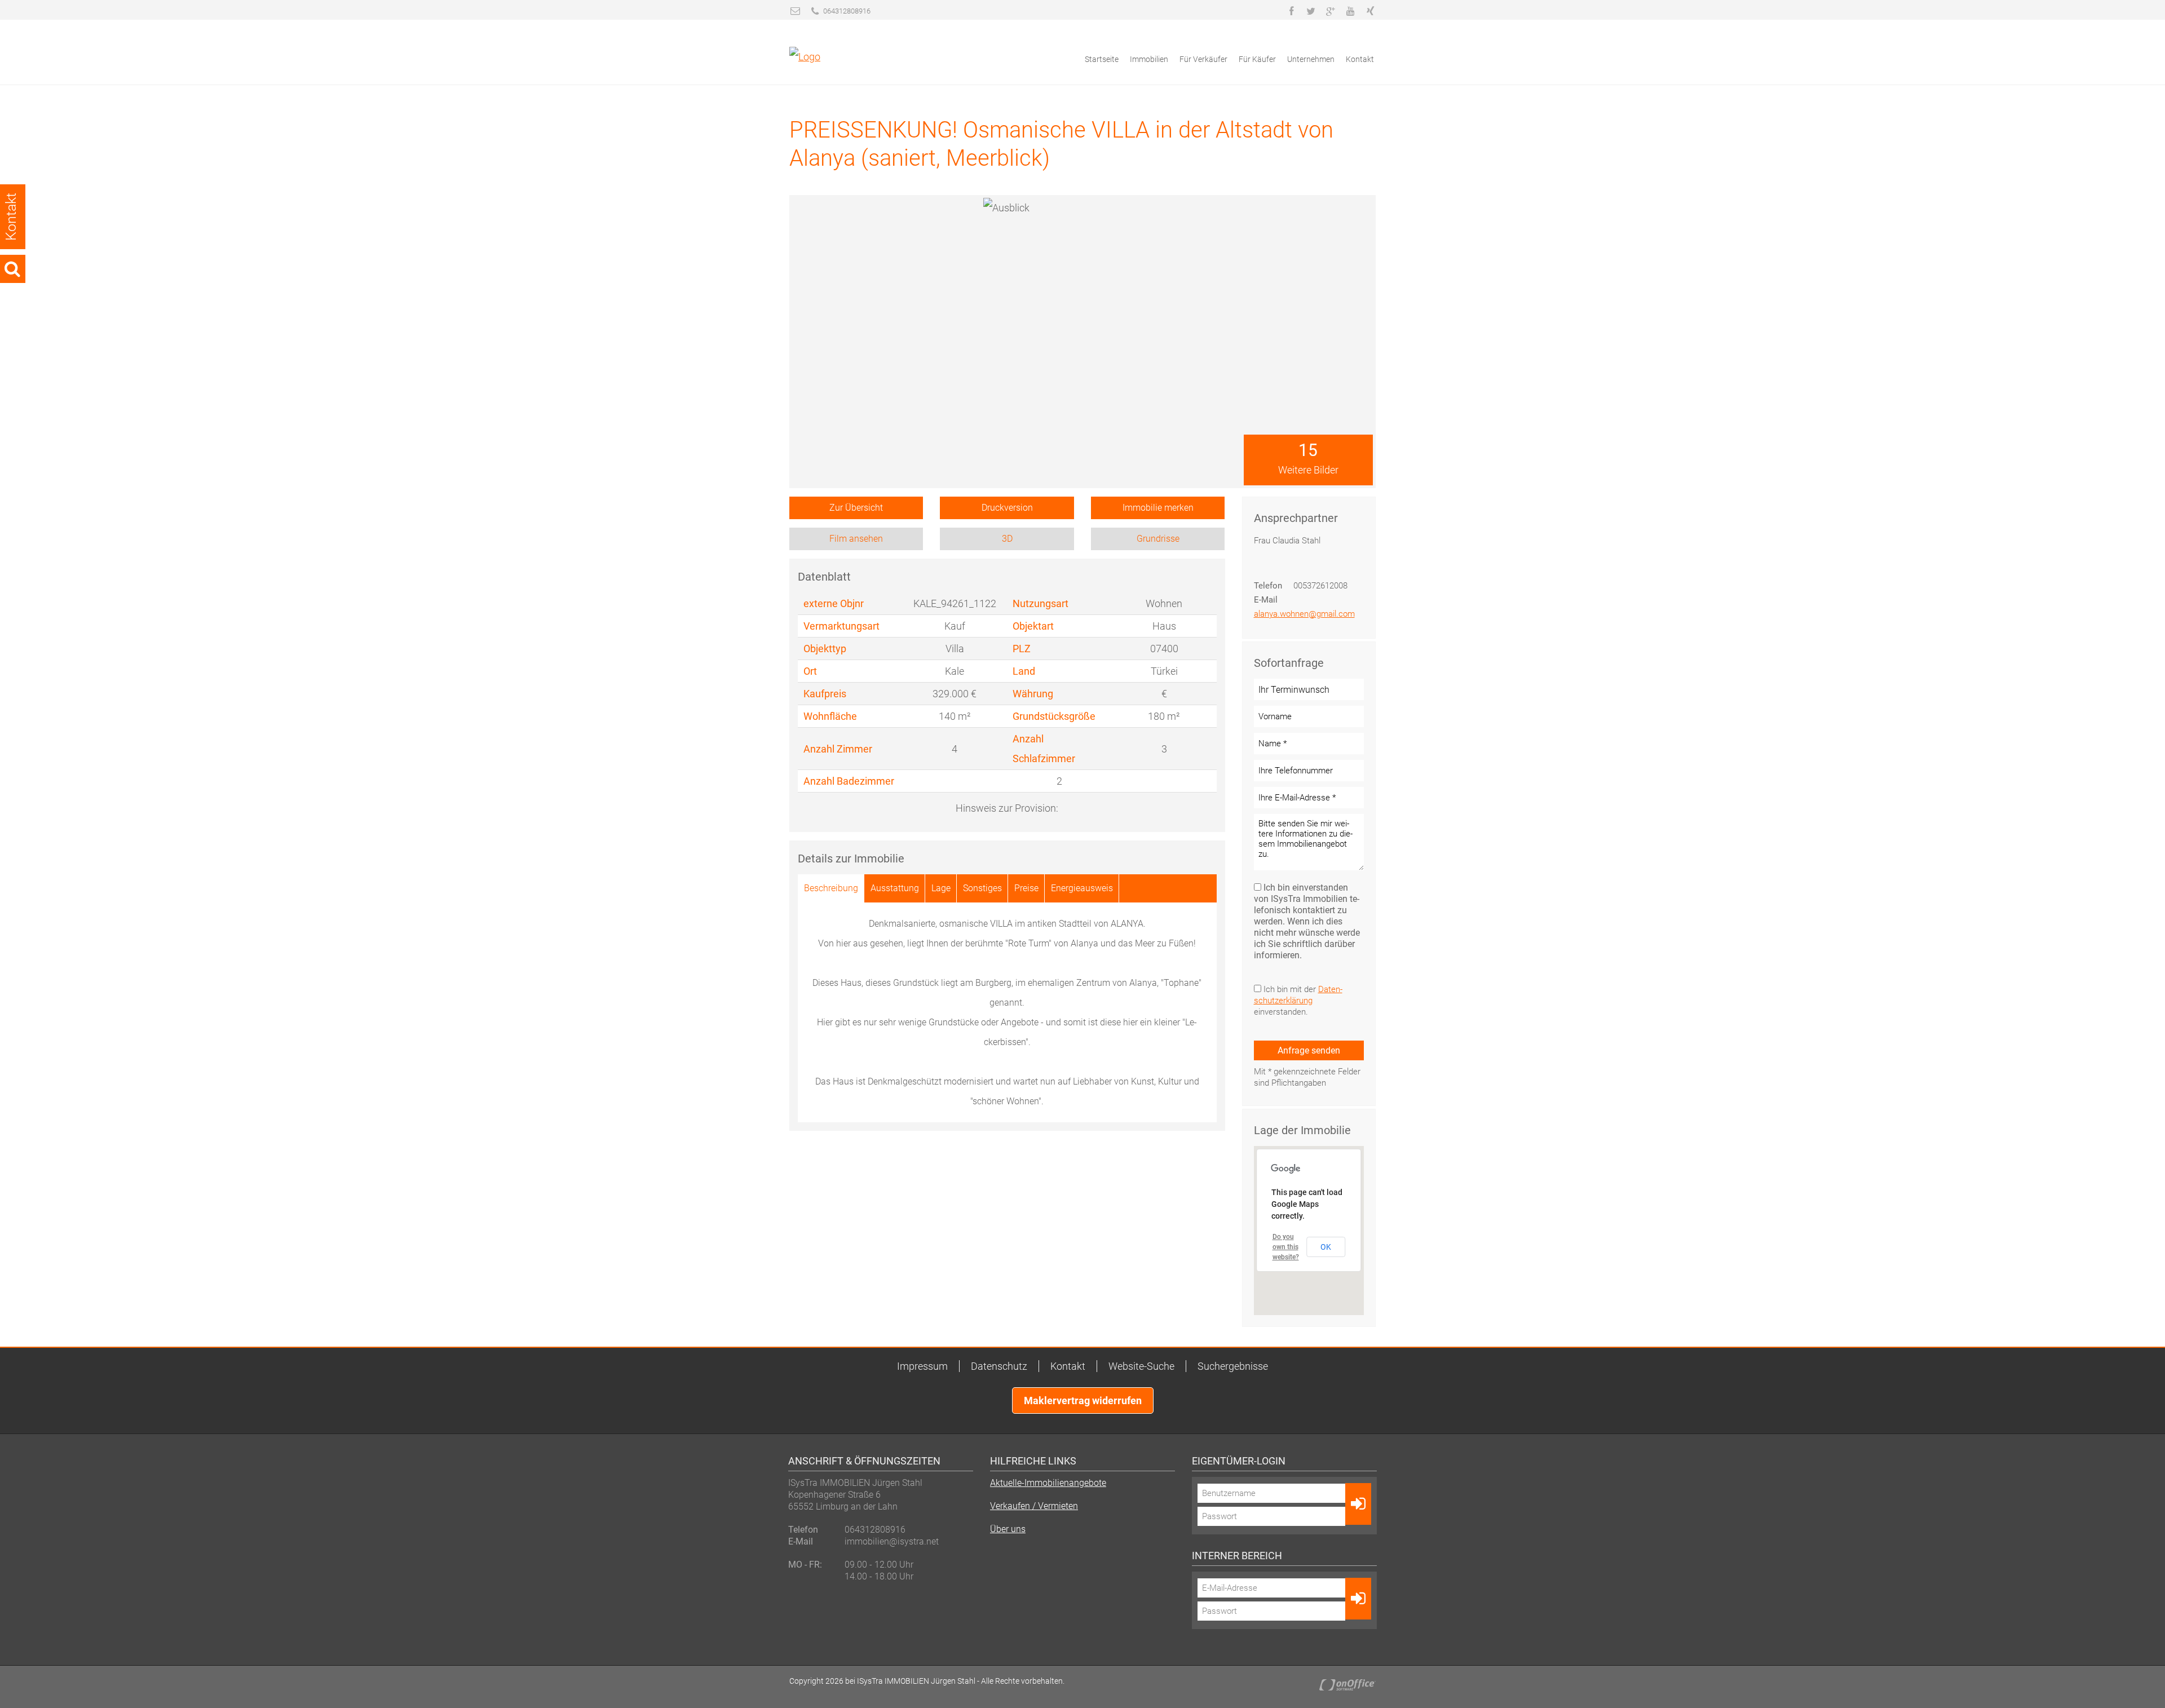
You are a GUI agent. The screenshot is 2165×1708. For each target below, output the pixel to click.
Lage (941, 888)
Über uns (1008, 1529)
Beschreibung (831, 888)
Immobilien (1149, 59)
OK (1326, 1247)
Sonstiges (982, 888)
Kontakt (1360, 59)
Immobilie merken (1158, 508)
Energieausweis (1082, 888)
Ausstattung (895, 888)
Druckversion (1007, 508)
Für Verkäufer (1203, 59)
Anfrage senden (1309, 1050)
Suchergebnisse (1233, 1366)
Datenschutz (999, 1366)
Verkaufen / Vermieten (1034, 1506)
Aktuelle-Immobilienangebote (1048, 1483)
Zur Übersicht (856, 508)
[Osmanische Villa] (1308, 284)
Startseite (1102, 59)
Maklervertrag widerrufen (1083, 1401)
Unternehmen (1311, 59)
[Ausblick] (1308, 225)
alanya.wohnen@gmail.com (1304, 614)
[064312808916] (815, 11)
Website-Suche (1141, 1366)
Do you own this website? (1286, 1247)
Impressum (922, 1366)
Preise (1026, 888)
